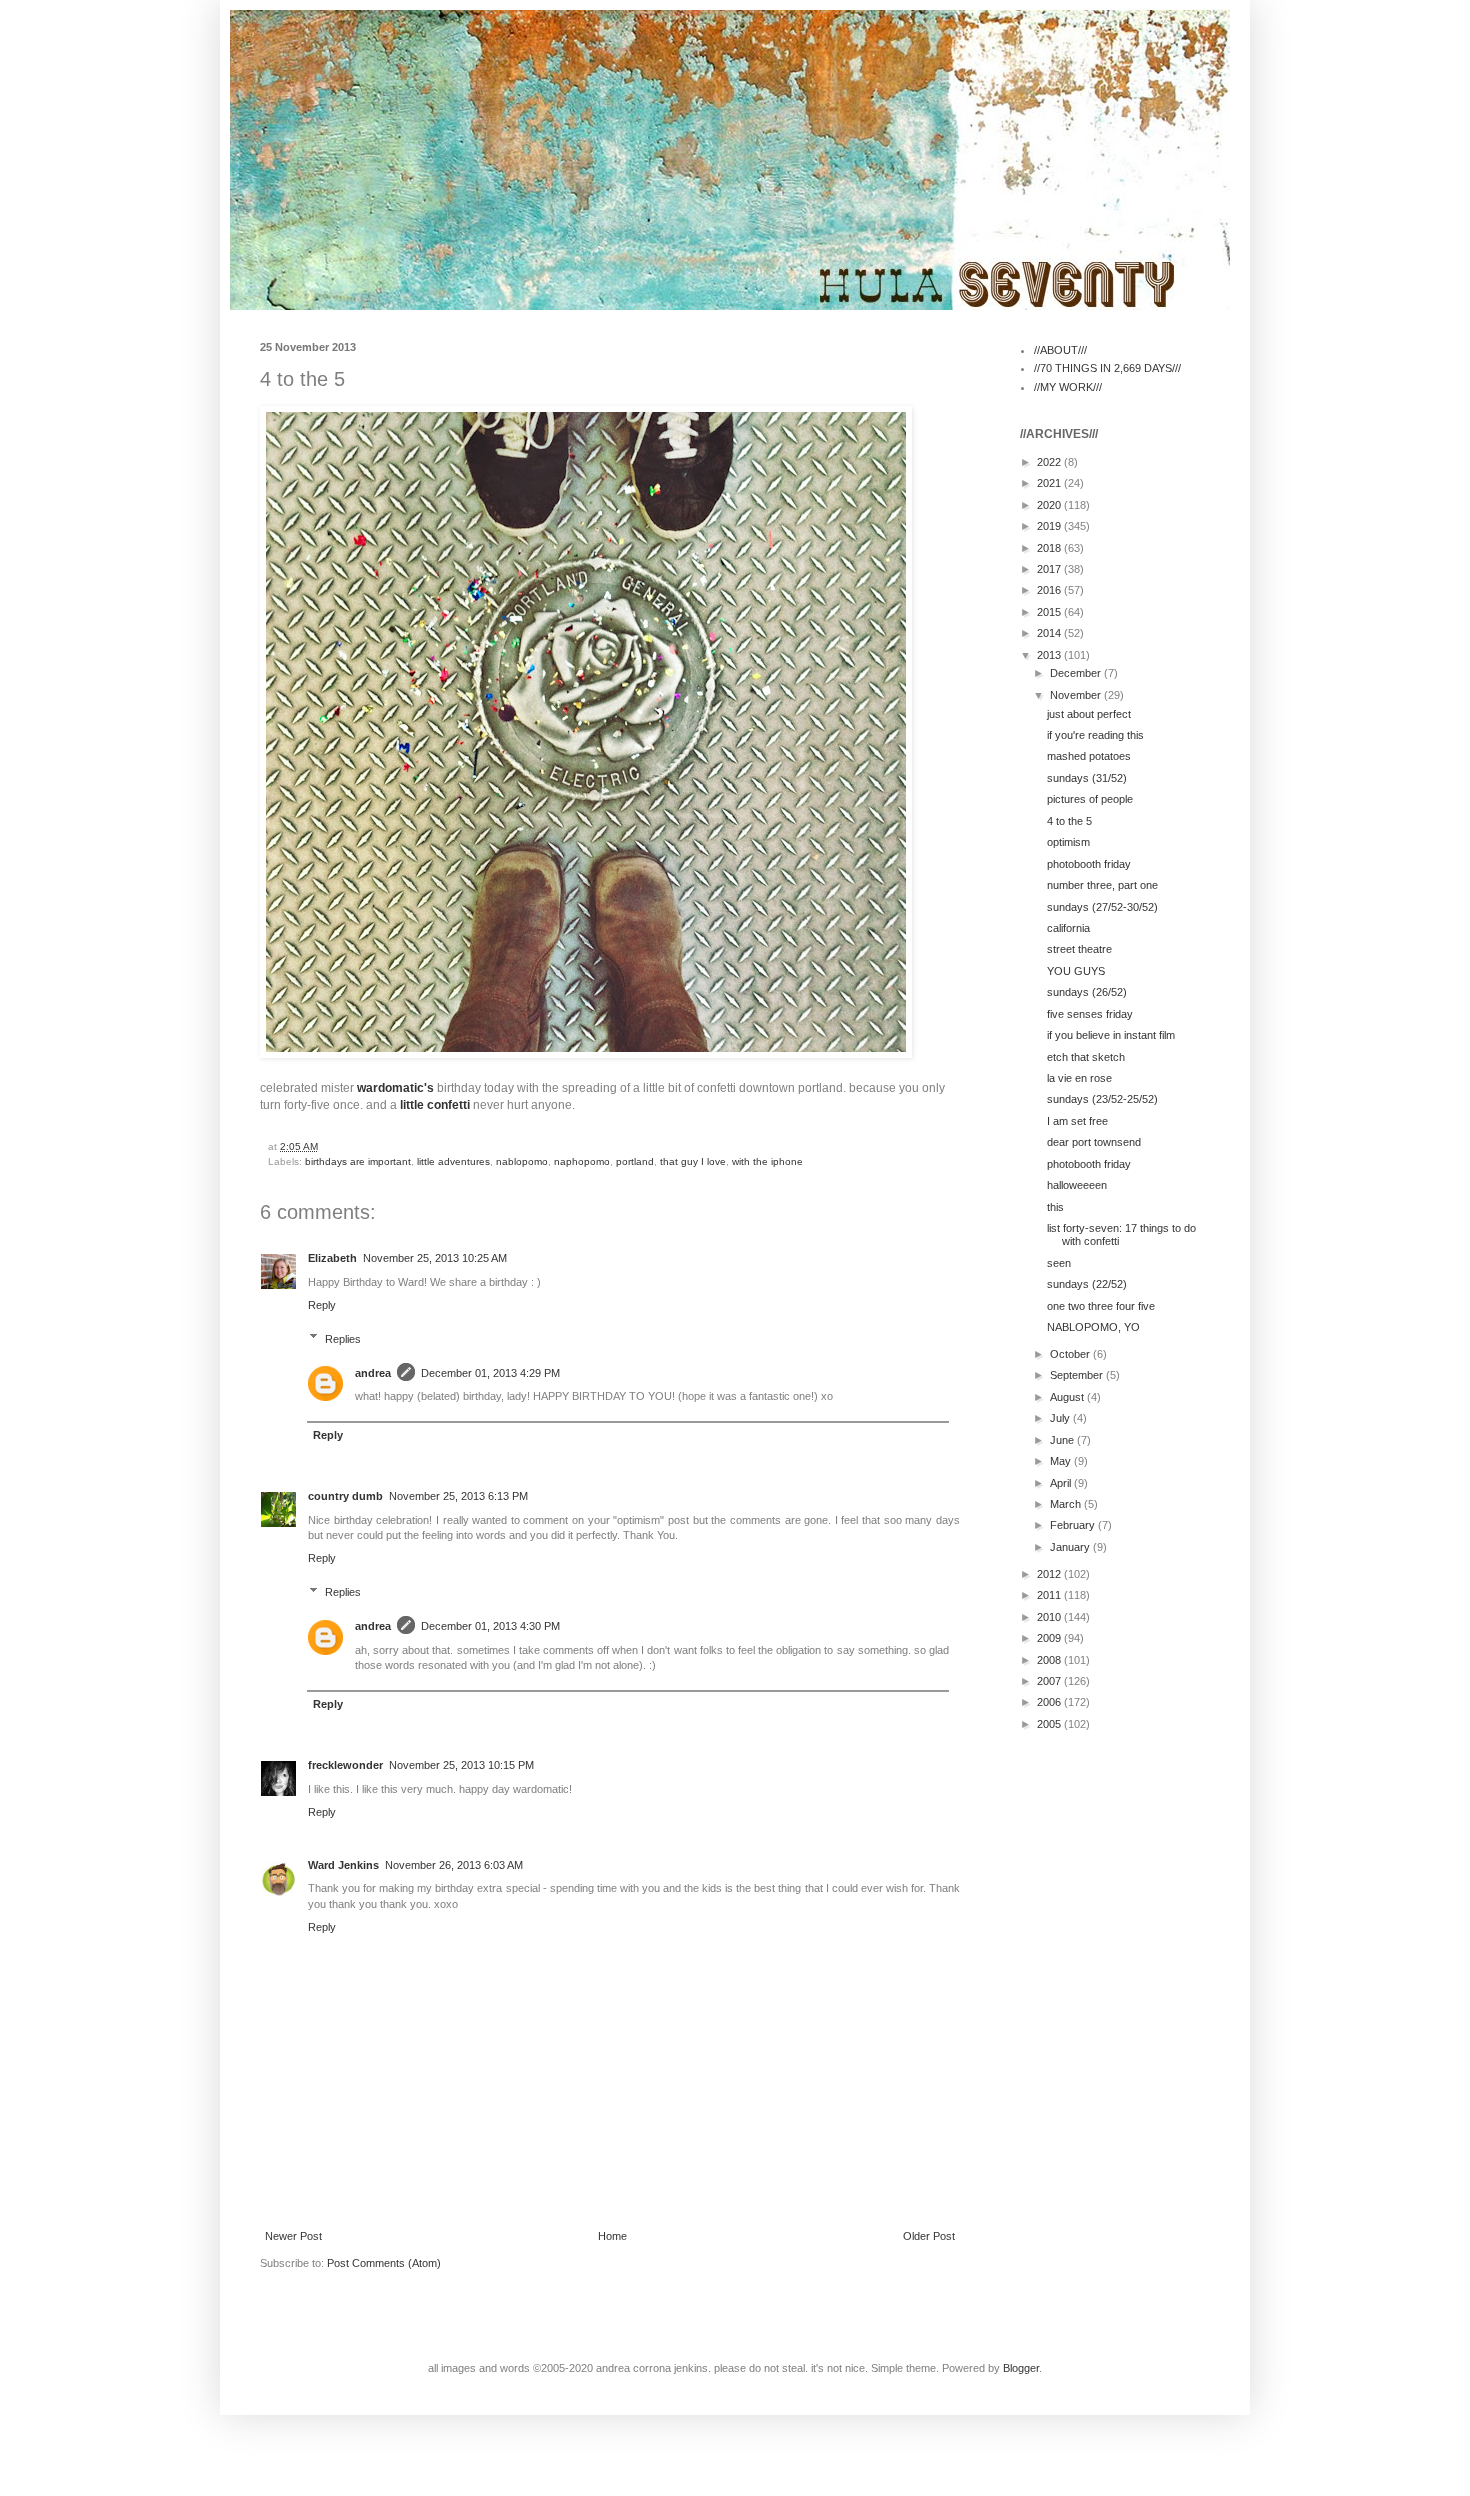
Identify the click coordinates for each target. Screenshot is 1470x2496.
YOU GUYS (1076, 971)
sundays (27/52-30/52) (1102, 907)
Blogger (1021, 2368)
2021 (1050, 483)
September (1078, 1375)
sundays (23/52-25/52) (1102, 1099)
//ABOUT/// (1060, 350)
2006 (1050, 1702)
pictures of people (1090, 799)
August (1068, 1397)
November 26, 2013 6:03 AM (454, 1865)
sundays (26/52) (1087, 992)
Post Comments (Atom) (384, 2263)
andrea (373, 1373)
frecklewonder (345, 1765)
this (1055, 1207)
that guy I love (693, 1161)
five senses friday (1090, 1014)
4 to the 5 (1069, 821)
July (1061, 1418)
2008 (1050, 1660)
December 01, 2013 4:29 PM (490, 1373)
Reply (322, 1305)
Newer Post (293, 2236)
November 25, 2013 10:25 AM (435, 1258)
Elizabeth (332, 1258)
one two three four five (1101, 1306)
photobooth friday (1089, 864)
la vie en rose (1079, 1078)
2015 (1050, 612)
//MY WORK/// (1068, 387)
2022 (1050, 462)
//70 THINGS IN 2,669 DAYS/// (1107, 368)
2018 (1050, 548)
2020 (1050, 505)
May (1062, 1461)
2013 (1050, 655)
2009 (1050, 1638)
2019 (1050, 526)
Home (612, 2236)
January (1071, 1547)
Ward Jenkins (343, 1865)
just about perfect (1089, 714)
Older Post (929, 2236)
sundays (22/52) (1087, 1284)
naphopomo (582, 1161)
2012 (1050, 1574)
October (1071, 1354)
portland (635, 1161)
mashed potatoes (1089, 756)
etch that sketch (1086, 1057)
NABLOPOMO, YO (1093, 1327)
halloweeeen (1077, 1185)
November (1077, 695)
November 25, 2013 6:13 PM (458, 1496)
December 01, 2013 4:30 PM (490, 1626)
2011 (1050, 1595)
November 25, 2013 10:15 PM (461, 1765)
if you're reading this (1095, 735)
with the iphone (767, 1161)
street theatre (1079, 949)
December (1077, 673)
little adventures (453, 1161)
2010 (1050, 1617)
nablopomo (522, 1161)
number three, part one (1102, 885)
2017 (1050, 569)
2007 (1050, 1681)
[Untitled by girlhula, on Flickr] (586, 1054)
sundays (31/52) (1087, 778)
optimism (1068, 842)
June (1063, 1440)
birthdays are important (358, 1161)
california (1068, 928)
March (1067, 1504)
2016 (1050, 590)
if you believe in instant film (1111, 1035)
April (1062, 1483)
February (1074, 1525)
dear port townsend (1094, 1142)
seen (1059, 1263)
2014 (1050, 633)
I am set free (1077, 1121)
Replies (343, 1338)
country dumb (345, 1496)
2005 (1050, 1724)
